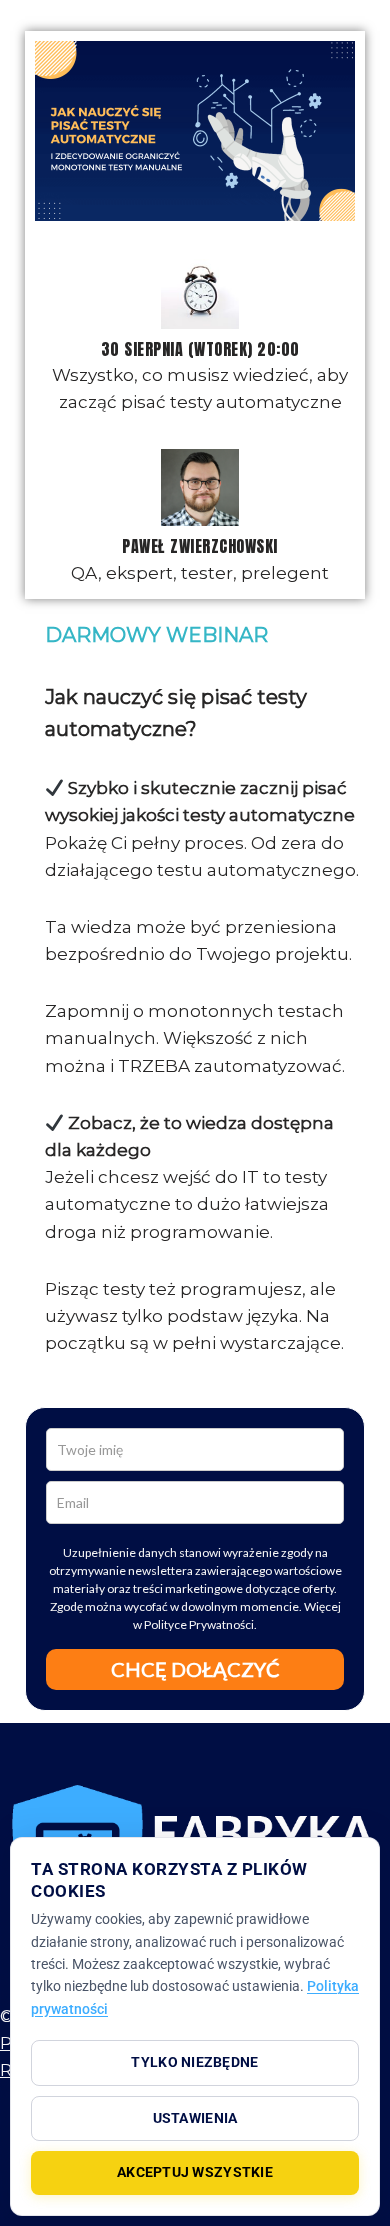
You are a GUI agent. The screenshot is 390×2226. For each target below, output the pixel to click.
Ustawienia (195, 2118)
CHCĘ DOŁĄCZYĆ (195, 1669)
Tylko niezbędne (194, 2062)
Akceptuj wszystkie (195, 2172)
